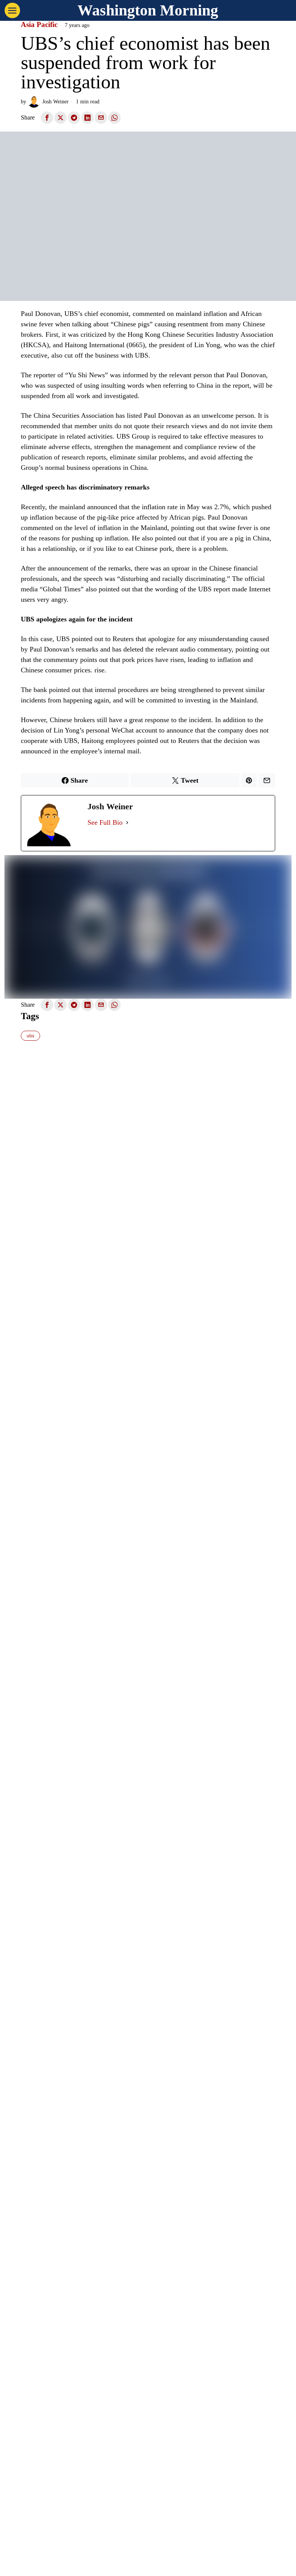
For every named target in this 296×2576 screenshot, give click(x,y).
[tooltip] (47, 118)
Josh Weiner (55, 101)
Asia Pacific (39, 25)
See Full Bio (105, 822)
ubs (30, 1036)
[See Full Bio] (127, 823)
